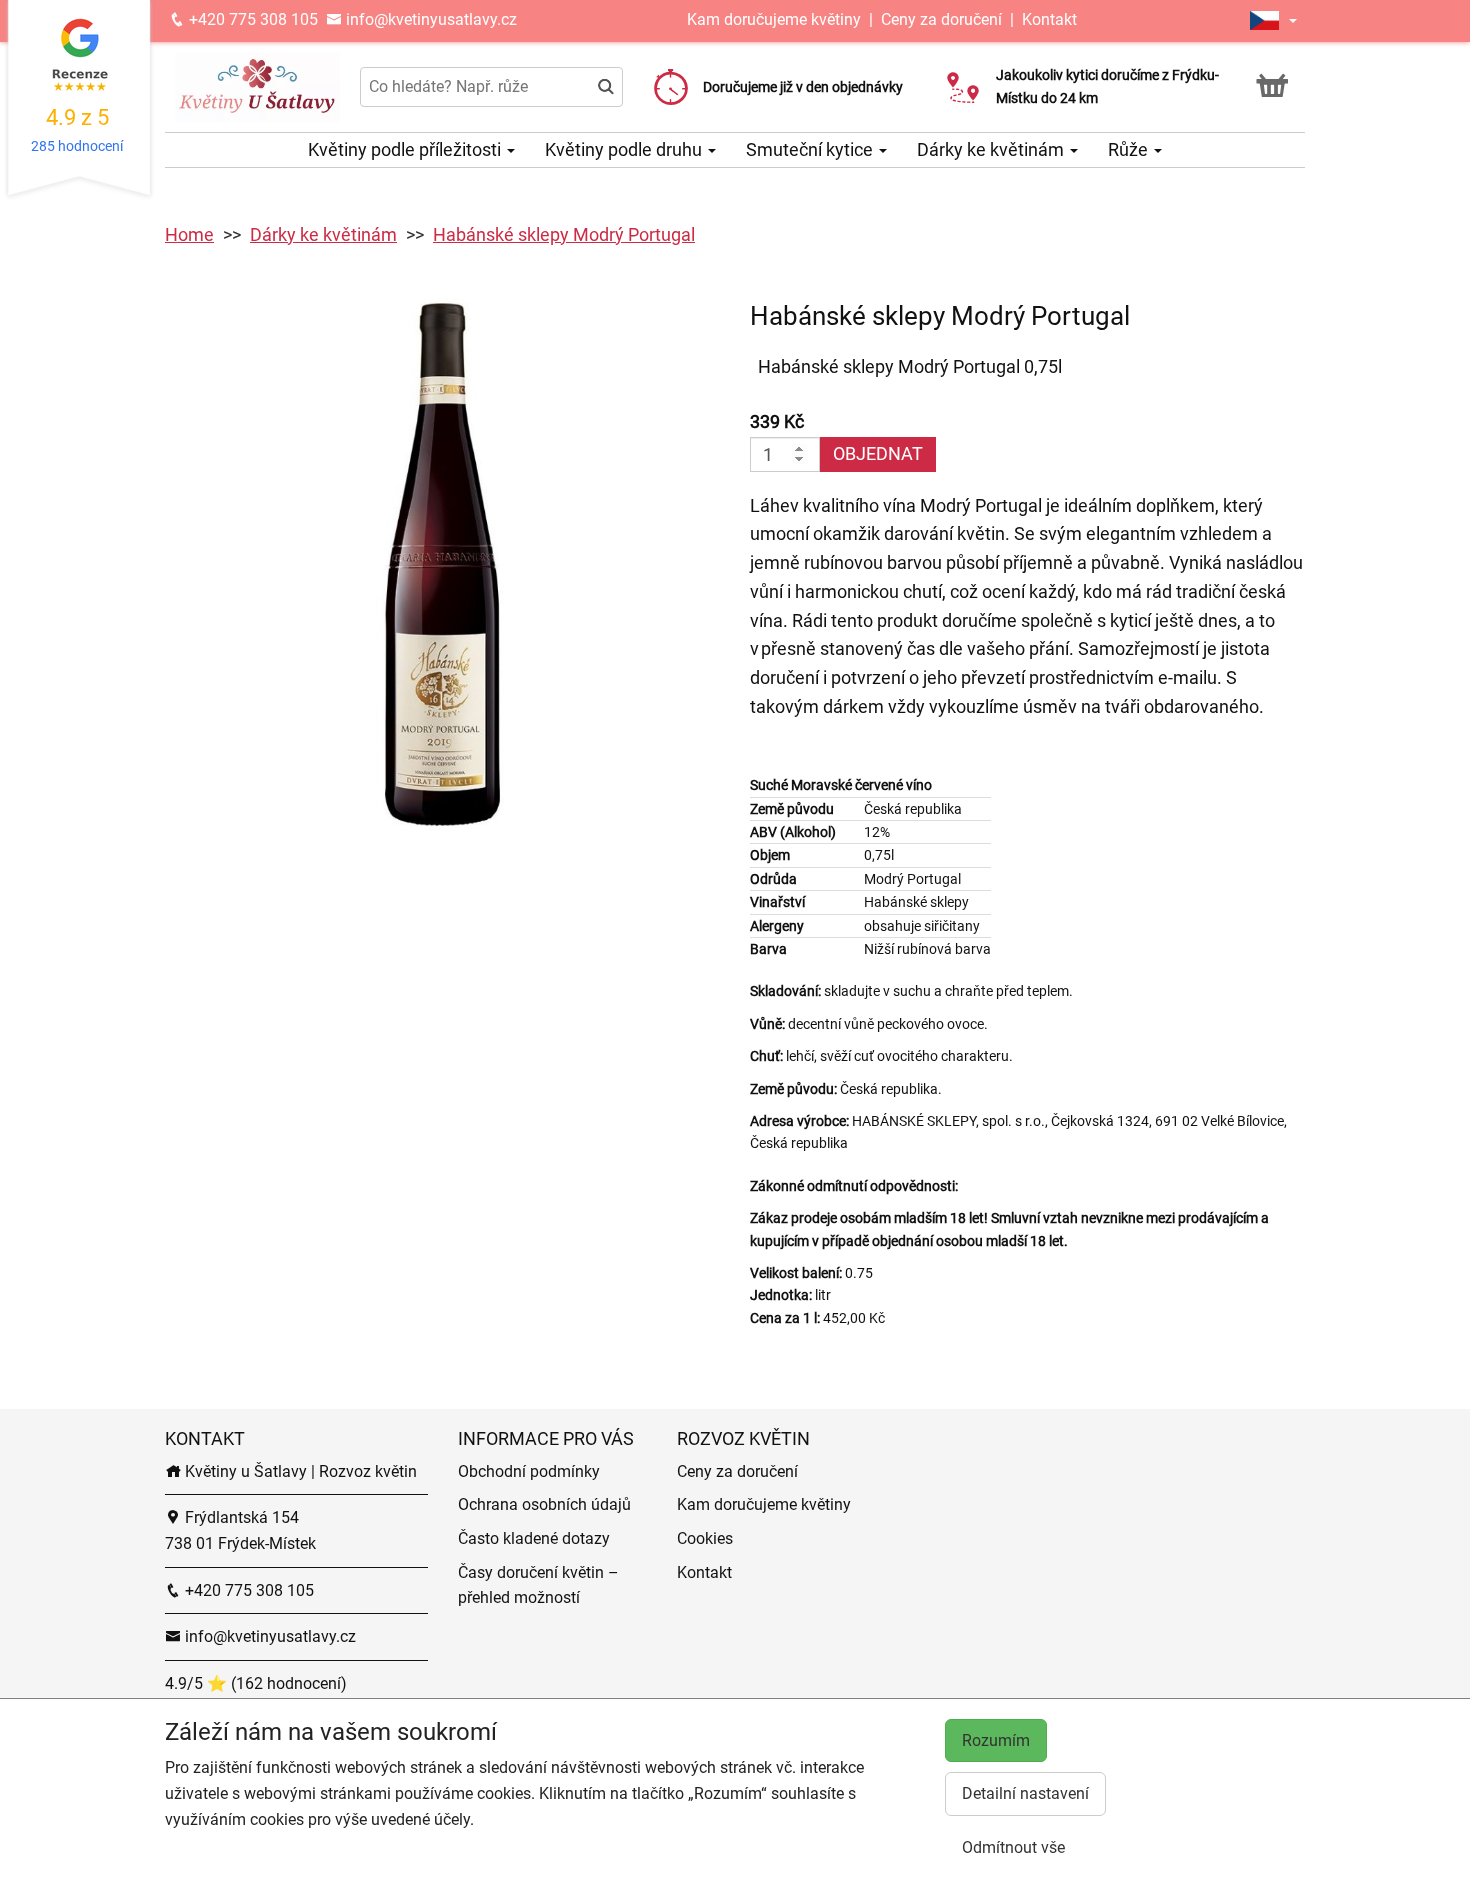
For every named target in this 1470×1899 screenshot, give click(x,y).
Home (189, 234)
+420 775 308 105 (251, 19)
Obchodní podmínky (529, 1471)
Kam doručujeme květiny (774, 19)
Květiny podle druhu (625, 149)
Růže (1130, 149)
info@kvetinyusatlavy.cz (429, 19)
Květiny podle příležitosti (406, 149)
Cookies (705, 1538)
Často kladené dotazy (534, 1538)
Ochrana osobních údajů (544, 1504)
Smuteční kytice (811, 149)
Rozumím (996, 1740)
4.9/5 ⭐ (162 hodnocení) (256, 1683)
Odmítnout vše (1013, 1847)
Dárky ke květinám (992, 149)
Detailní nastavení (1025, 1793)
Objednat (878, 453)
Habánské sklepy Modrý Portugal (564, 234)
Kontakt (1049, 19)
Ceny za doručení (941, 19)
